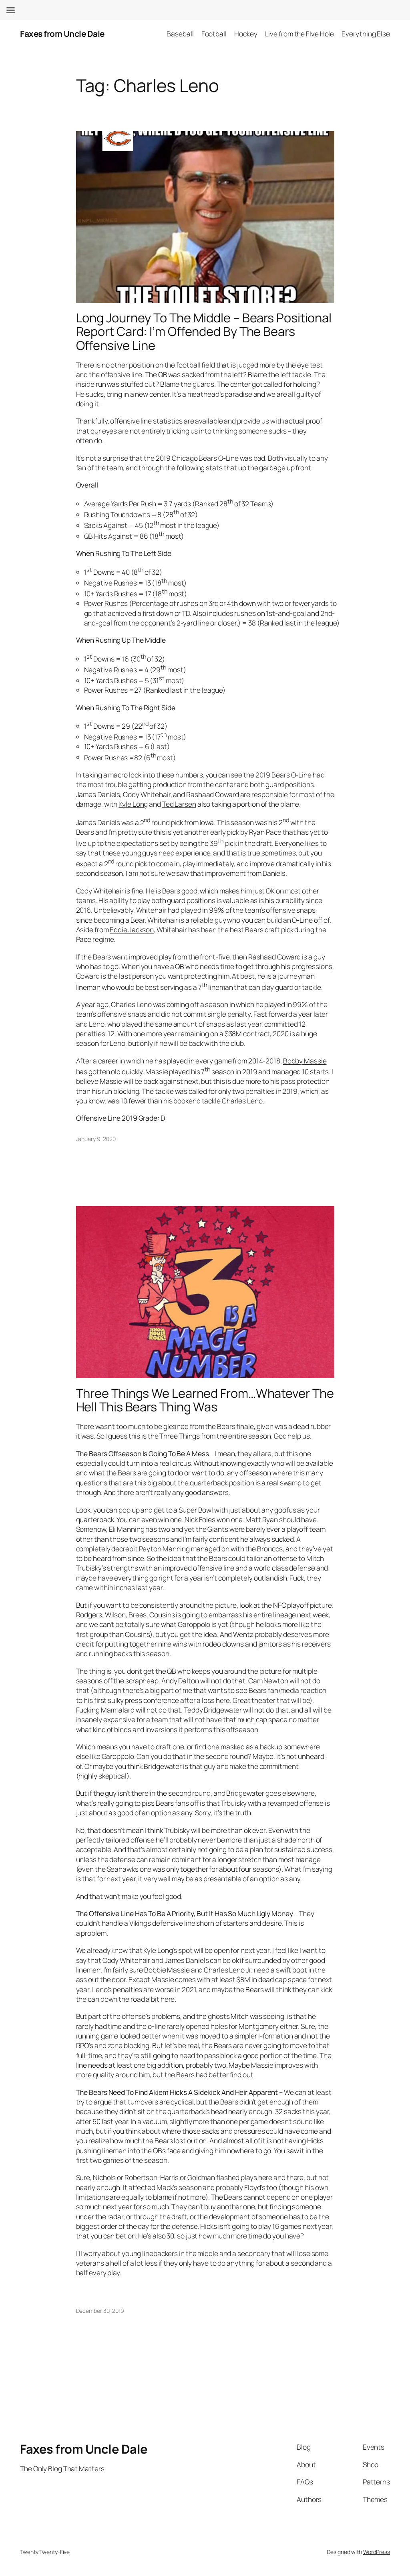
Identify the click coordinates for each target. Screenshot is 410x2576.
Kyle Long (133, 804)
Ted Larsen (179, 804)
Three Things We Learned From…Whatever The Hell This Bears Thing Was (205, 1400)
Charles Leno (131, 1004)
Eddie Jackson (132, 929)
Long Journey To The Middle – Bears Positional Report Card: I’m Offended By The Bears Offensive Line (204, 332)
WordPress (377, 2552)
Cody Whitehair (147, 794)
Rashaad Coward (213, 794)
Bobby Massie (305, 1061)
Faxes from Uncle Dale (62, 34)
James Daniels (98, 794)
